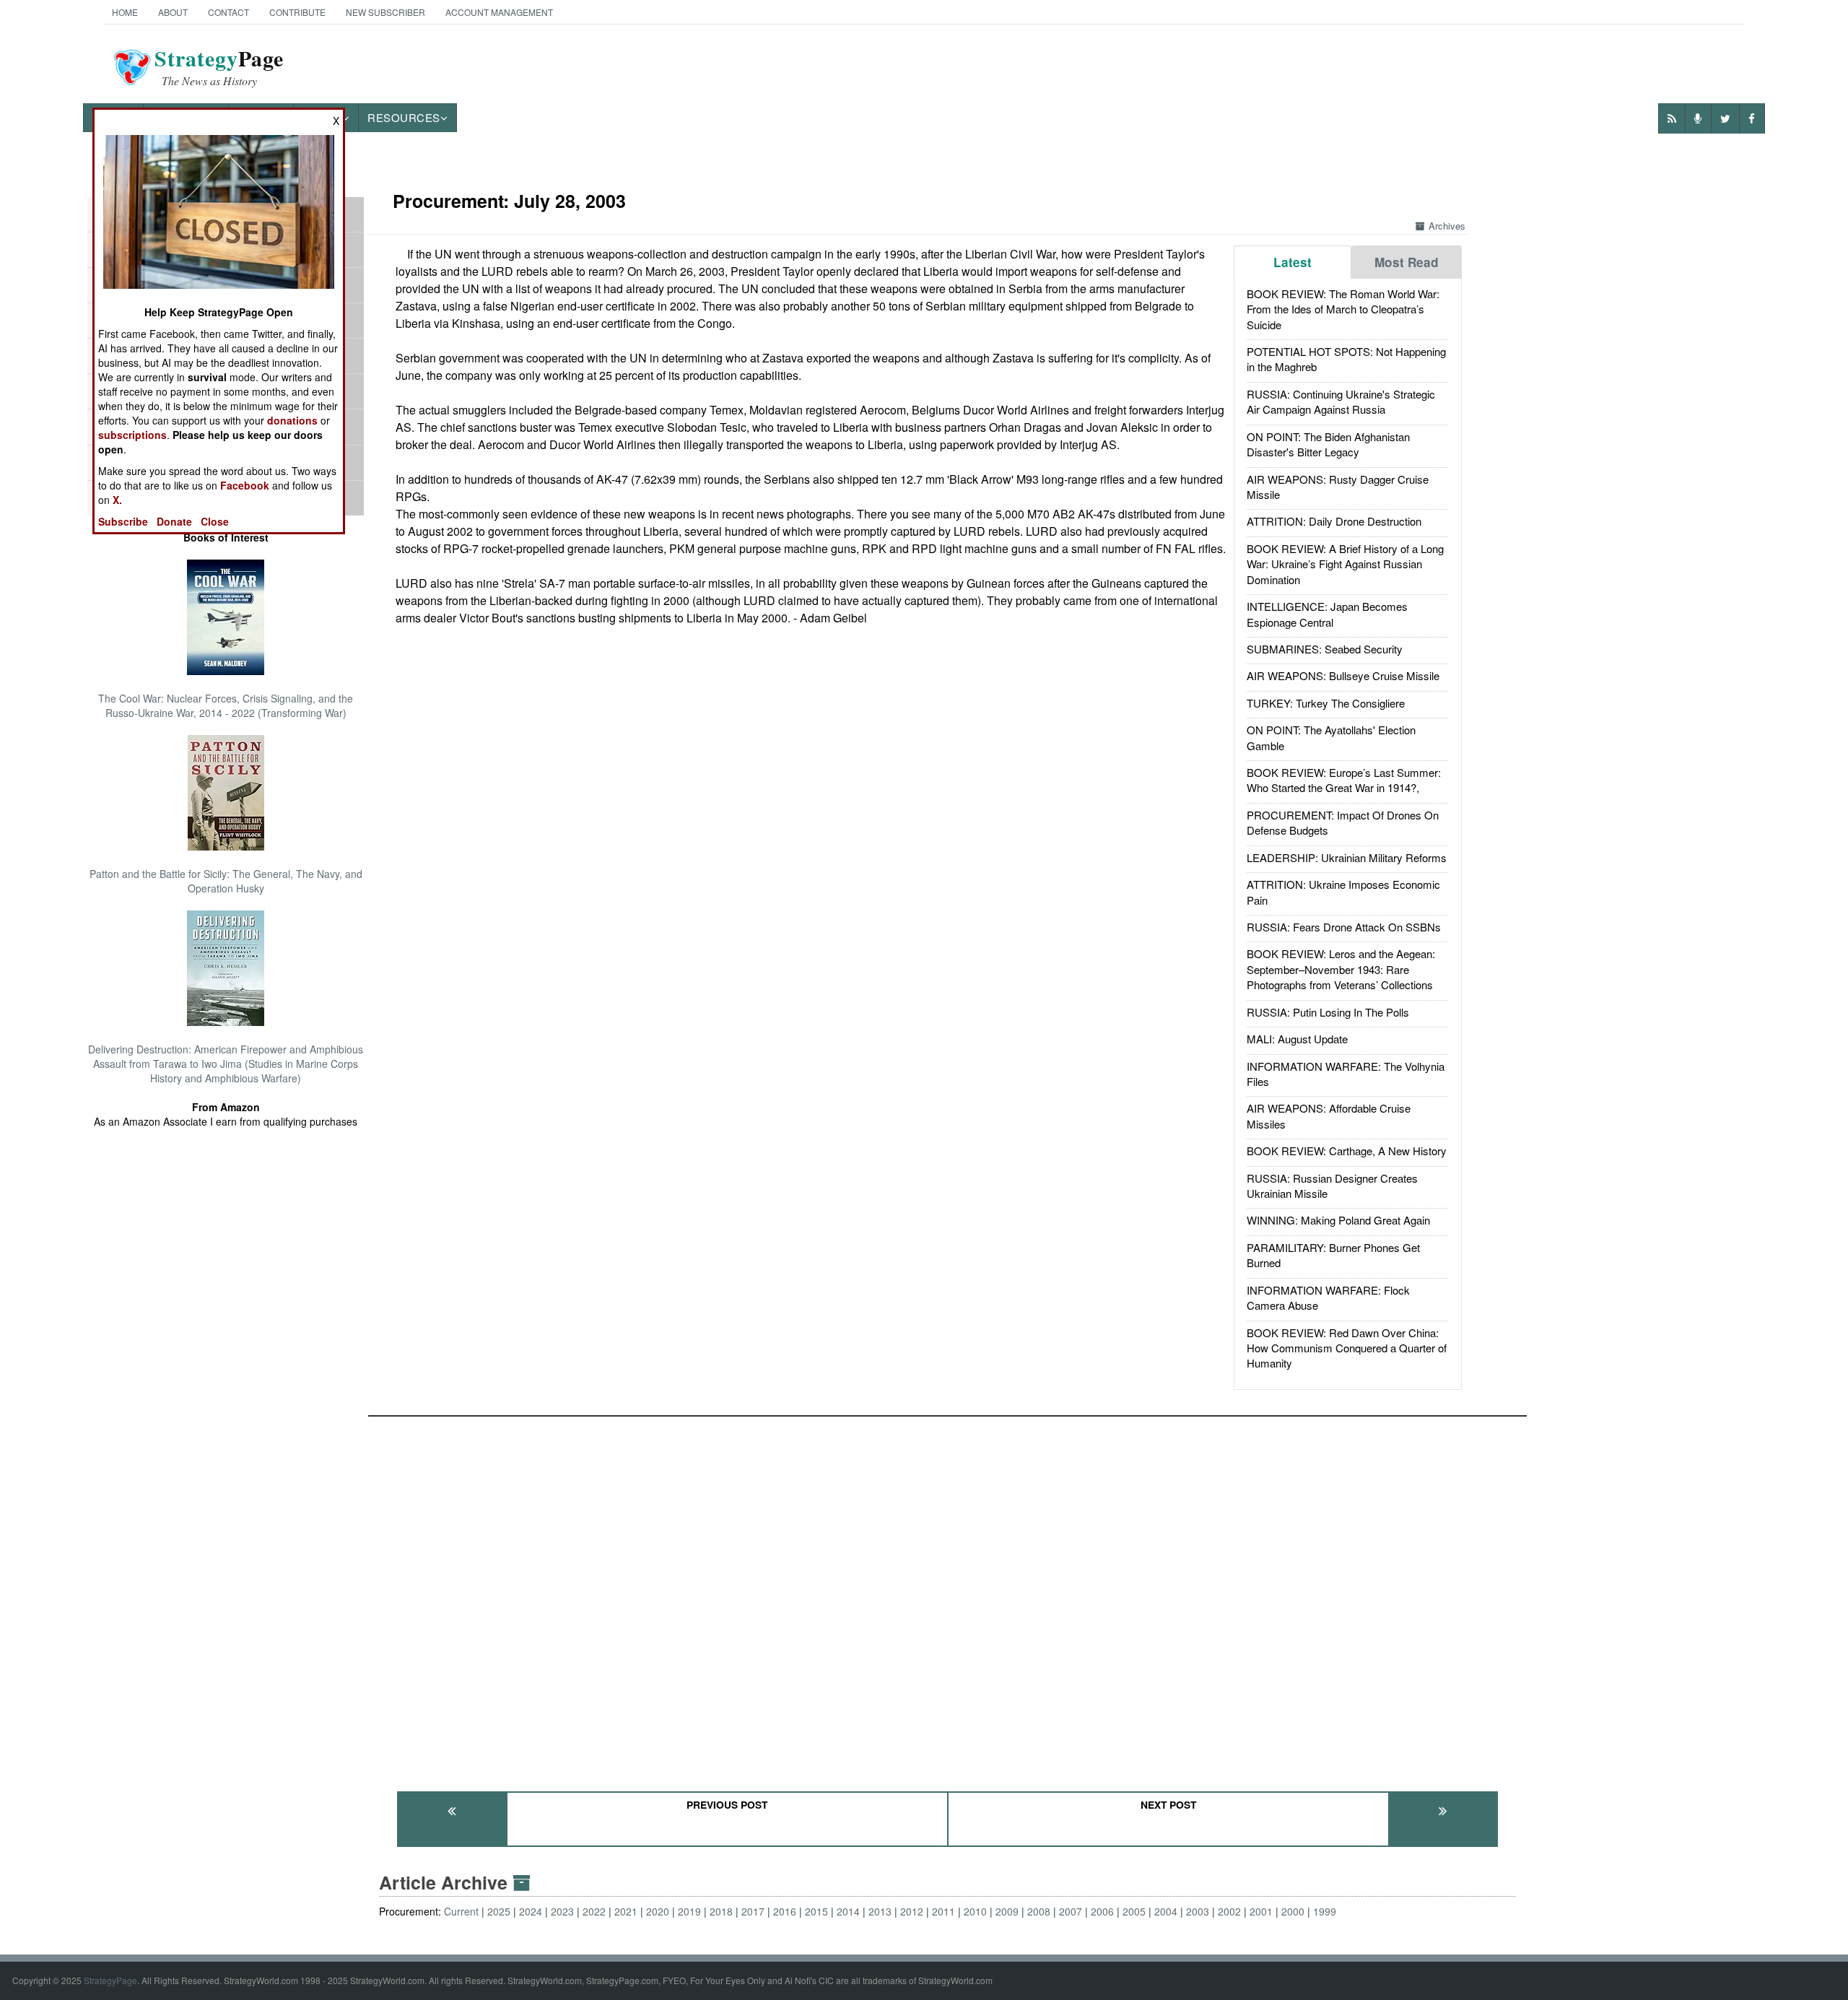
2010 (975, 1911)
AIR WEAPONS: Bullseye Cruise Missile (1343, 675)
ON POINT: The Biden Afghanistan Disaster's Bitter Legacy (1328, 444)
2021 (626, 1911)
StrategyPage (110, 1980)
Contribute (297, 12)
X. (117, 500)
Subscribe (123, 521)
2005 (1134, 1911)
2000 (1293, 1911)
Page (219, 67)
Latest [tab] (1293, 262)
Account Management (499, 12)
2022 (594, 1911)
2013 (880, 1911)
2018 (721, 1911)
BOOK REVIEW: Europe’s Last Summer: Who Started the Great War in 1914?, (1344, 780)
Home (125, 12)
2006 (1102, 1911)
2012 (912, 1911)
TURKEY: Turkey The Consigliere (1326, 703)
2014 (848, 1911)
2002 (1229, 1911)
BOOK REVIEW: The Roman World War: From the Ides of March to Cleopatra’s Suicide (1343, 309)
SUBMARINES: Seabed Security (1325, 649)
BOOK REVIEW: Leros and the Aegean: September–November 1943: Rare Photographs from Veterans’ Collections (1341, 969)
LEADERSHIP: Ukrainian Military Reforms (1347, 857)
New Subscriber (385, 12)
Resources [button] (404, 117)
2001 (1261, 1911)
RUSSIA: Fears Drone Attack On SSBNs (1344, 927)
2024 (531, 1911)
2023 (562, 1911)
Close (215, 521)
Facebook (245, 485)
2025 (499, 1911)
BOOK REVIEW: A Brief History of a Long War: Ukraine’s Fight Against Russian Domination (1345, 564)
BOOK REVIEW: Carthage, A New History (1347, 1151)
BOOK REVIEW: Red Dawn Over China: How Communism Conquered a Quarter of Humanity (1347, 1348)
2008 (1039, 1911)
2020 (658, 1911)
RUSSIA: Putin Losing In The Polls (1328, 1012)
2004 (1166, 1911)
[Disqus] (947, 1597)
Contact (228, 12)
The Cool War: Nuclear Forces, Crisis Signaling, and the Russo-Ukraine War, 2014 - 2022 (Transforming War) (226, 705)
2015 (816, 1911)
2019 (689, 1911)
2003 (1198, 1911)
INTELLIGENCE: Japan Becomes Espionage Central (1327, 614)
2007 (1071, 1911)
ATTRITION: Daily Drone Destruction (1334, 521)
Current (461, 1911)
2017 (753, 1911)
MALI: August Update (1297, 1039)
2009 (1007, 1911)
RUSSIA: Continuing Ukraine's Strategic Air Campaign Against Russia (1341, 401)
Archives (1447, 226)
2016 (785, 1911)
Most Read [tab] (1407, 262)
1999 (1325, 1911)
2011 (943, 1911)
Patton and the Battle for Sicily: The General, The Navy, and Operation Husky (226, 881)
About (173, 12)
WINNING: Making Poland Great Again (1338, 1220)
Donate (174, 521)
